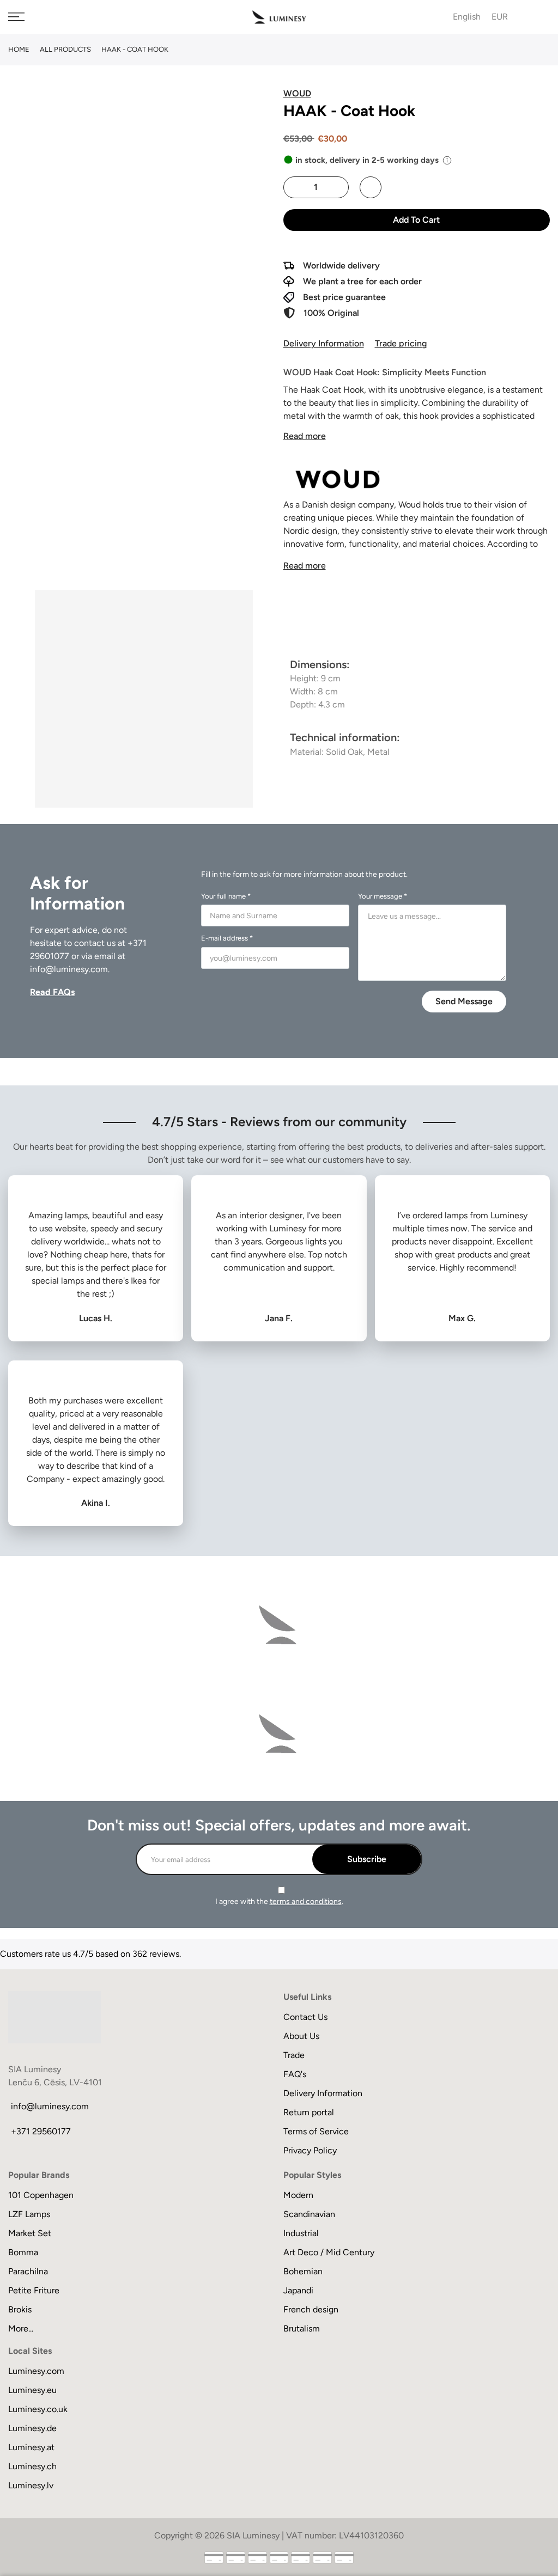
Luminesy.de (32, 2428)
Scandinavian (309, 2214)
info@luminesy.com (69, 969)
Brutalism (302, 2328)
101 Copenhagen (41, 2195)
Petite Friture (34, 2290)
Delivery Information (324, 343)
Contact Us (305, 2017)
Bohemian (303, 2271)
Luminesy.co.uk (38, 2409)
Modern (298, 2195)
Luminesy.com (36, 2371)
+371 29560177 (41, 2131)
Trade (294, 2055)
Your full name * (226, 896)
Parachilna (28, 2271)
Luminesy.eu (32, 2390)
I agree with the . (279, 1902)
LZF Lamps (29, 2214)
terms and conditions (306, 1902)
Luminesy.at (31, 2447)
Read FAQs (52, 992)
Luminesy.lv (31, 2485)
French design (311, 2309)
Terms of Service (316, 2131)
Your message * (383, 896)
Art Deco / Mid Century (329, 2252)
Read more (305, 436)
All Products (65, 49)
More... (21, 2328)
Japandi (298, 2290)
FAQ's (295, 2074)
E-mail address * (227, 938)
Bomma (23, 2252)
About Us (301, 2036)
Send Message (464, 1001)
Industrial (301, 2233)
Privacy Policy (310, 2150)
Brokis (20, 2309)
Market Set (30, 2233)
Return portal (309, 2112)
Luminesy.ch (32, 2466)
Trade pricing (401, 343)
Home (19, 49)
